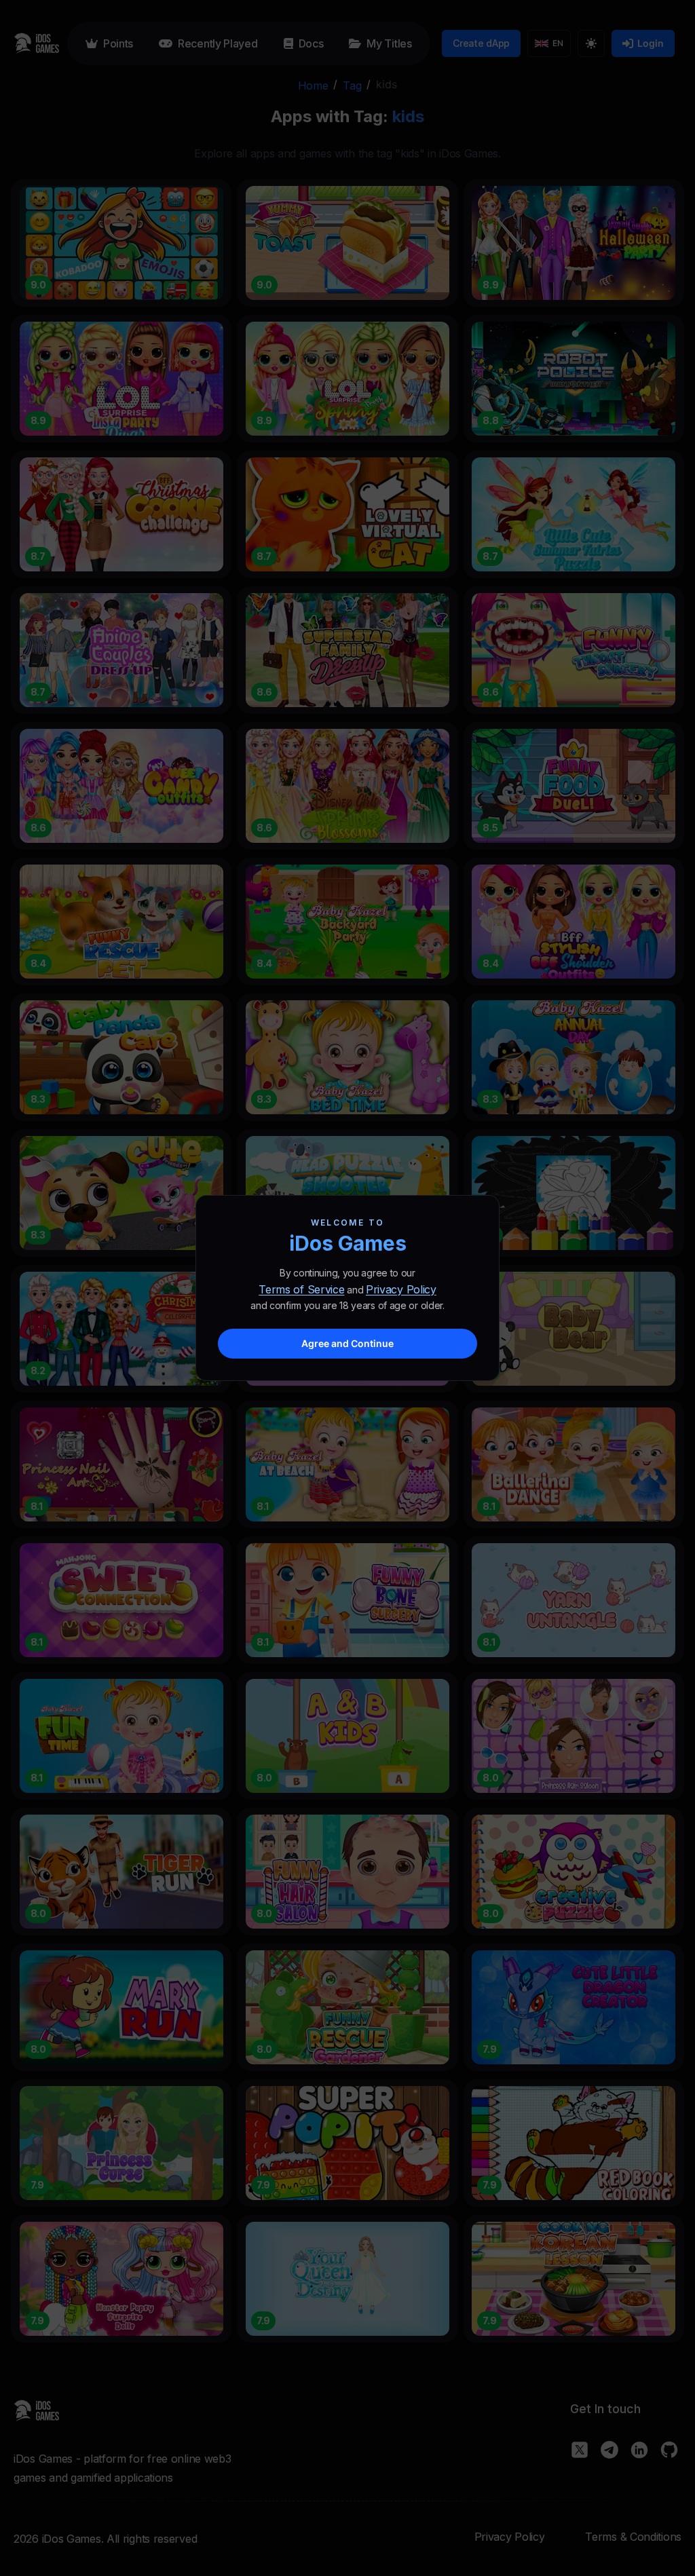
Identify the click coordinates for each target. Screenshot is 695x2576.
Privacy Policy (401, 1289)
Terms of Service (301, 1289)
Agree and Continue (347, 1343)
